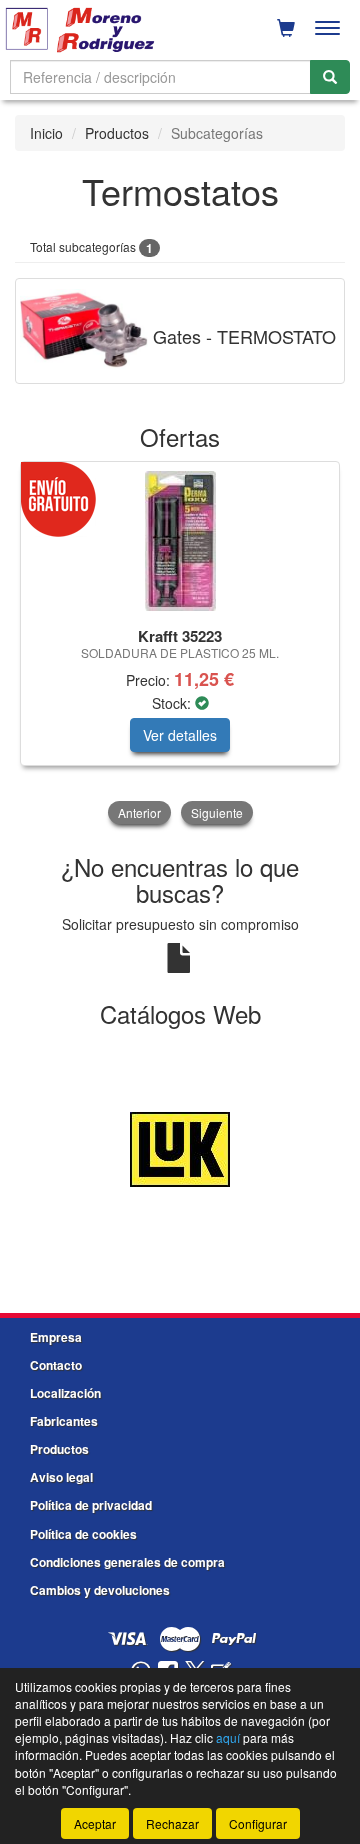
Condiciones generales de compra (127, 1562)
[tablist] (180, 645)
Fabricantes (64, 1421)
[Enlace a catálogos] (180, 1148)
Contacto (56, 1365)
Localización (65, 1393)
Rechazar (172, 1823)
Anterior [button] (139, 812)
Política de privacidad (91, 1505)
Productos (117, 133)
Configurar (258, 1823)
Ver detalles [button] (180, 735)
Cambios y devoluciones (100, 1590)
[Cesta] (286, 28)
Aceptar (95, 1823)
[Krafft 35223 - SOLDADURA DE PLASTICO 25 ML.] (180, 541)
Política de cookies (83, 1534)
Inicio (46, 133)
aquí (228, 1737)
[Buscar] (330, 77)
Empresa (56, 1337)
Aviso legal (61, 1477)
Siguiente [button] (217, 812)
